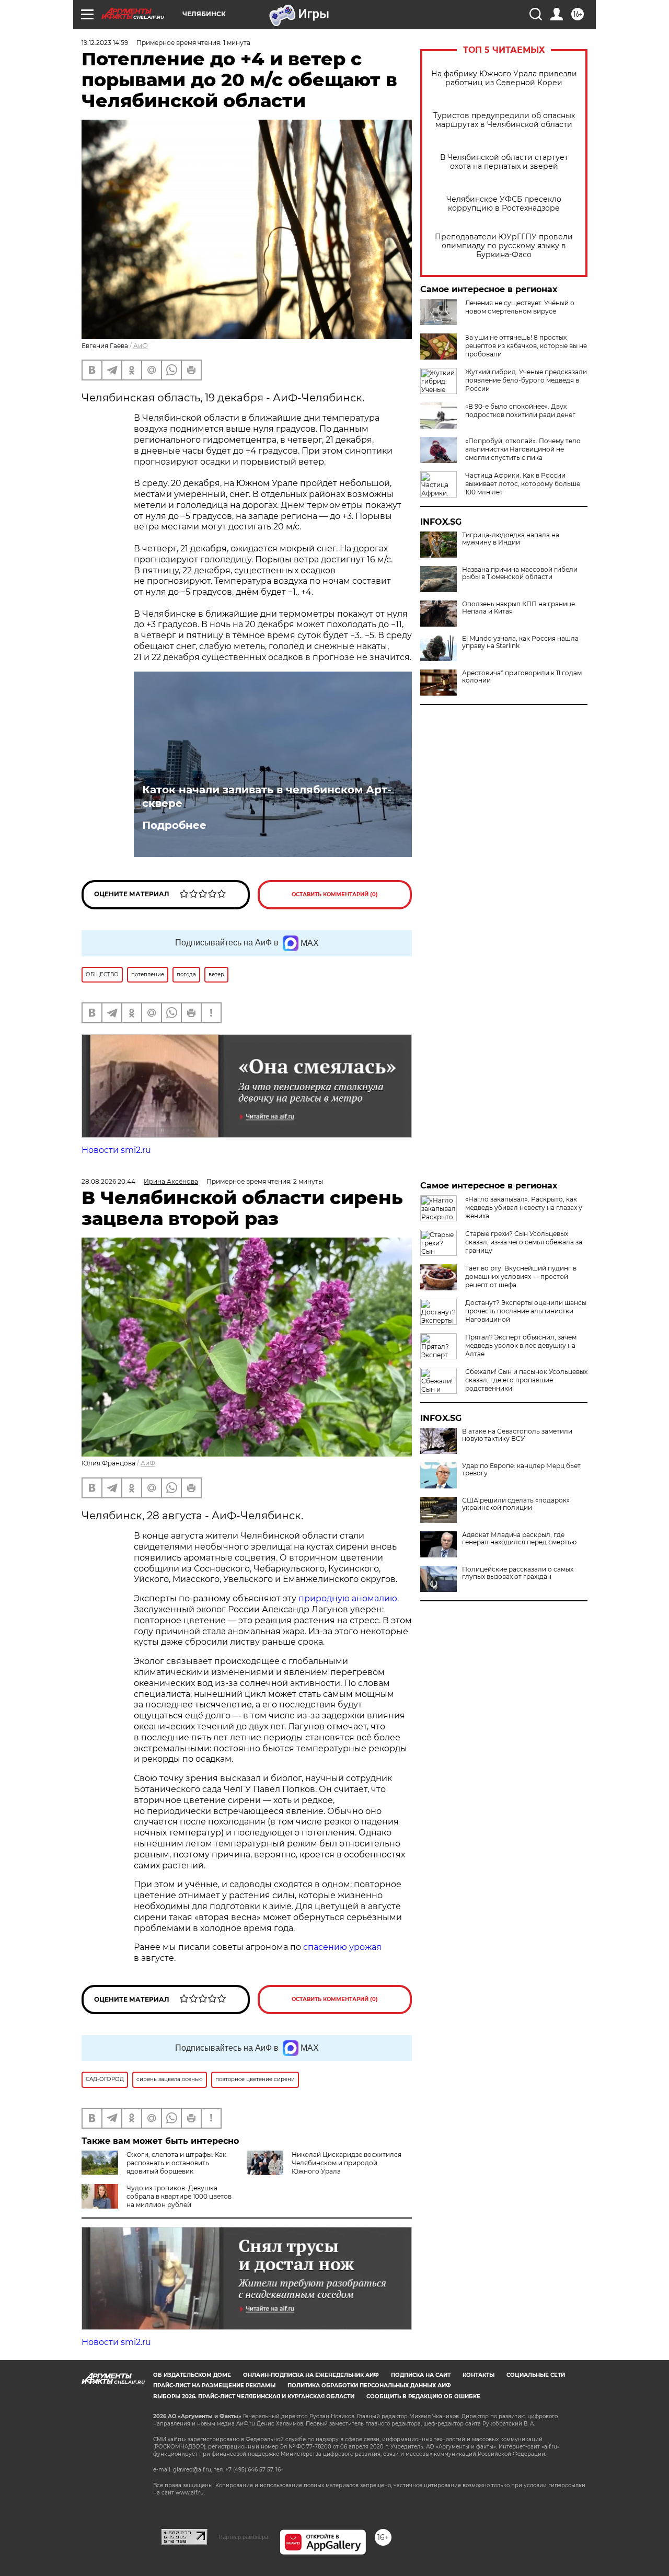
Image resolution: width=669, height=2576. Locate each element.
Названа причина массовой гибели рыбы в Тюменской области (520, 573)
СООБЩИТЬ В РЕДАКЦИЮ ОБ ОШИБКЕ (423, 2396)
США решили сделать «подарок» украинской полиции (516, 1504)
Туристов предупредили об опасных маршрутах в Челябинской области (504, 120)
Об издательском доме (192, 2375)
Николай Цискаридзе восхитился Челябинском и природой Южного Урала (347, 2163)
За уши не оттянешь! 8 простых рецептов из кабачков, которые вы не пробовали (526, 346)
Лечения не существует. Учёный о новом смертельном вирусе (520, 307)
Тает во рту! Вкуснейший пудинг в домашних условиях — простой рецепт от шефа (521, 1277)
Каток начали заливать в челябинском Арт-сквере (267, 796)
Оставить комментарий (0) (335, 894)
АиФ (141, 346)
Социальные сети (536, 2375)
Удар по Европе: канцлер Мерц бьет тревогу (521, 1470)
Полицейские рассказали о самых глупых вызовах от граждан (518, 1573)
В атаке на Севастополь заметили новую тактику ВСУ (517, 1435)
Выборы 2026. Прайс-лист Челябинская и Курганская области (254, 2396)
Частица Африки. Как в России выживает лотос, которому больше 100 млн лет (523, 484)
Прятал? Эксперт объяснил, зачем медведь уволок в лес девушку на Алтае (521, 1345)
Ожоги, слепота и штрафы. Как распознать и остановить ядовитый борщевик (176, 2163)
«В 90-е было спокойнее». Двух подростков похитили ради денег (520, 411)
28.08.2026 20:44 (108, 1181)
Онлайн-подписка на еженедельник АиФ (311, 2375)
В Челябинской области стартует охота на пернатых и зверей (504, 162)
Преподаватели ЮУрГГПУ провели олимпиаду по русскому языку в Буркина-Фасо (504, 246)
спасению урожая (342, 1947)
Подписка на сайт (421, 2375)
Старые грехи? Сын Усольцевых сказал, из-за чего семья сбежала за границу (524, 1242)
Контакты (478, 2375)
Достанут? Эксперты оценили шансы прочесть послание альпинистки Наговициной (526, 1311)
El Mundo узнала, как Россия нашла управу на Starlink (520, 642)
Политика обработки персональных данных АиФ (369, 2386)
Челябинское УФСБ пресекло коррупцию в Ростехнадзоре (504, 204)
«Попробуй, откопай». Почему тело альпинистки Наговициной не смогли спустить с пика (523, 449)
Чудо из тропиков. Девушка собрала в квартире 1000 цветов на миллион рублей (179, 2196)
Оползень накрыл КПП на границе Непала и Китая (518, 608)
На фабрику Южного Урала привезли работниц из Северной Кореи (504, 78)
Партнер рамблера (243, 2537)
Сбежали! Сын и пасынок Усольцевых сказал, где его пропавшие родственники (526, 1380)
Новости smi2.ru (116, 1150)
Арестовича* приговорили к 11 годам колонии (522, 677)
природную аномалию (348, 1598)
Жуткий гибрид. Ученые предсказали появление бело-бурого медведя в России (526, 380)
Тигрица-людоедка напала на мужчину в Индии (511, 539)
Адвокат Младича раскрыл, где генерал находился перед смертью (519, 1539)
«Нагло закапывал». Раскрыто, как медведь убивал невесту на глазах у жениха (524, 1208)
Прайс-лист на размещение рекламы (214, 2386)
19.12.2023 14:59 (105, 43)
